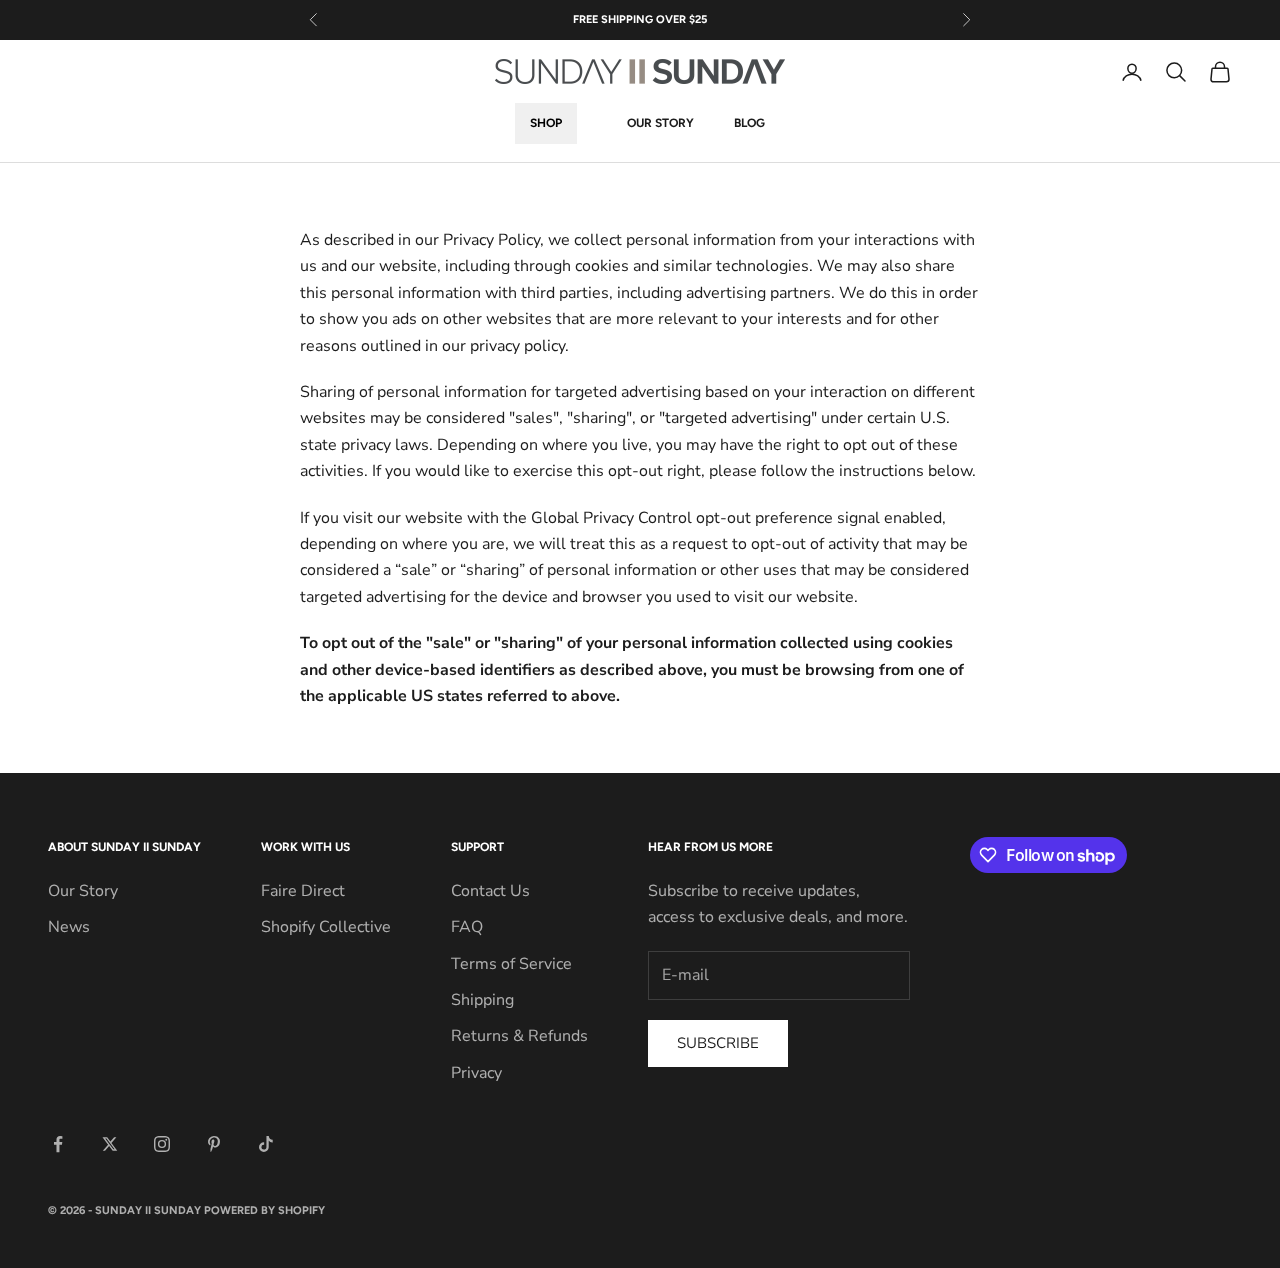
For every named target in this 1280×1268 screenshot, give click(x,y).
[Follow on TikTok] (266, 1144)
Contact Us (490, 891)
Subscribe (718, 1043)
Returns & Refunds (519, 1036)
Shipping (482, 1000)
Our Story (660, 124)
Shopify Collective (326, 927)
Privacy (476, 1073)
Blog (749, 124)
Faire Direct (303, 891)
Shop (546, 124)
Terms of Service (511, 964)
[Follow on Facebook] (58, 1144)
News (69, 927)
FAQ (467, 927)
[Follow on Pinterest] (214, 1144)
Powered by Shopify (264, 1210)
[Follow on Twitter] (110, 1144)
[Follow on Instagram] (162, 1144)
